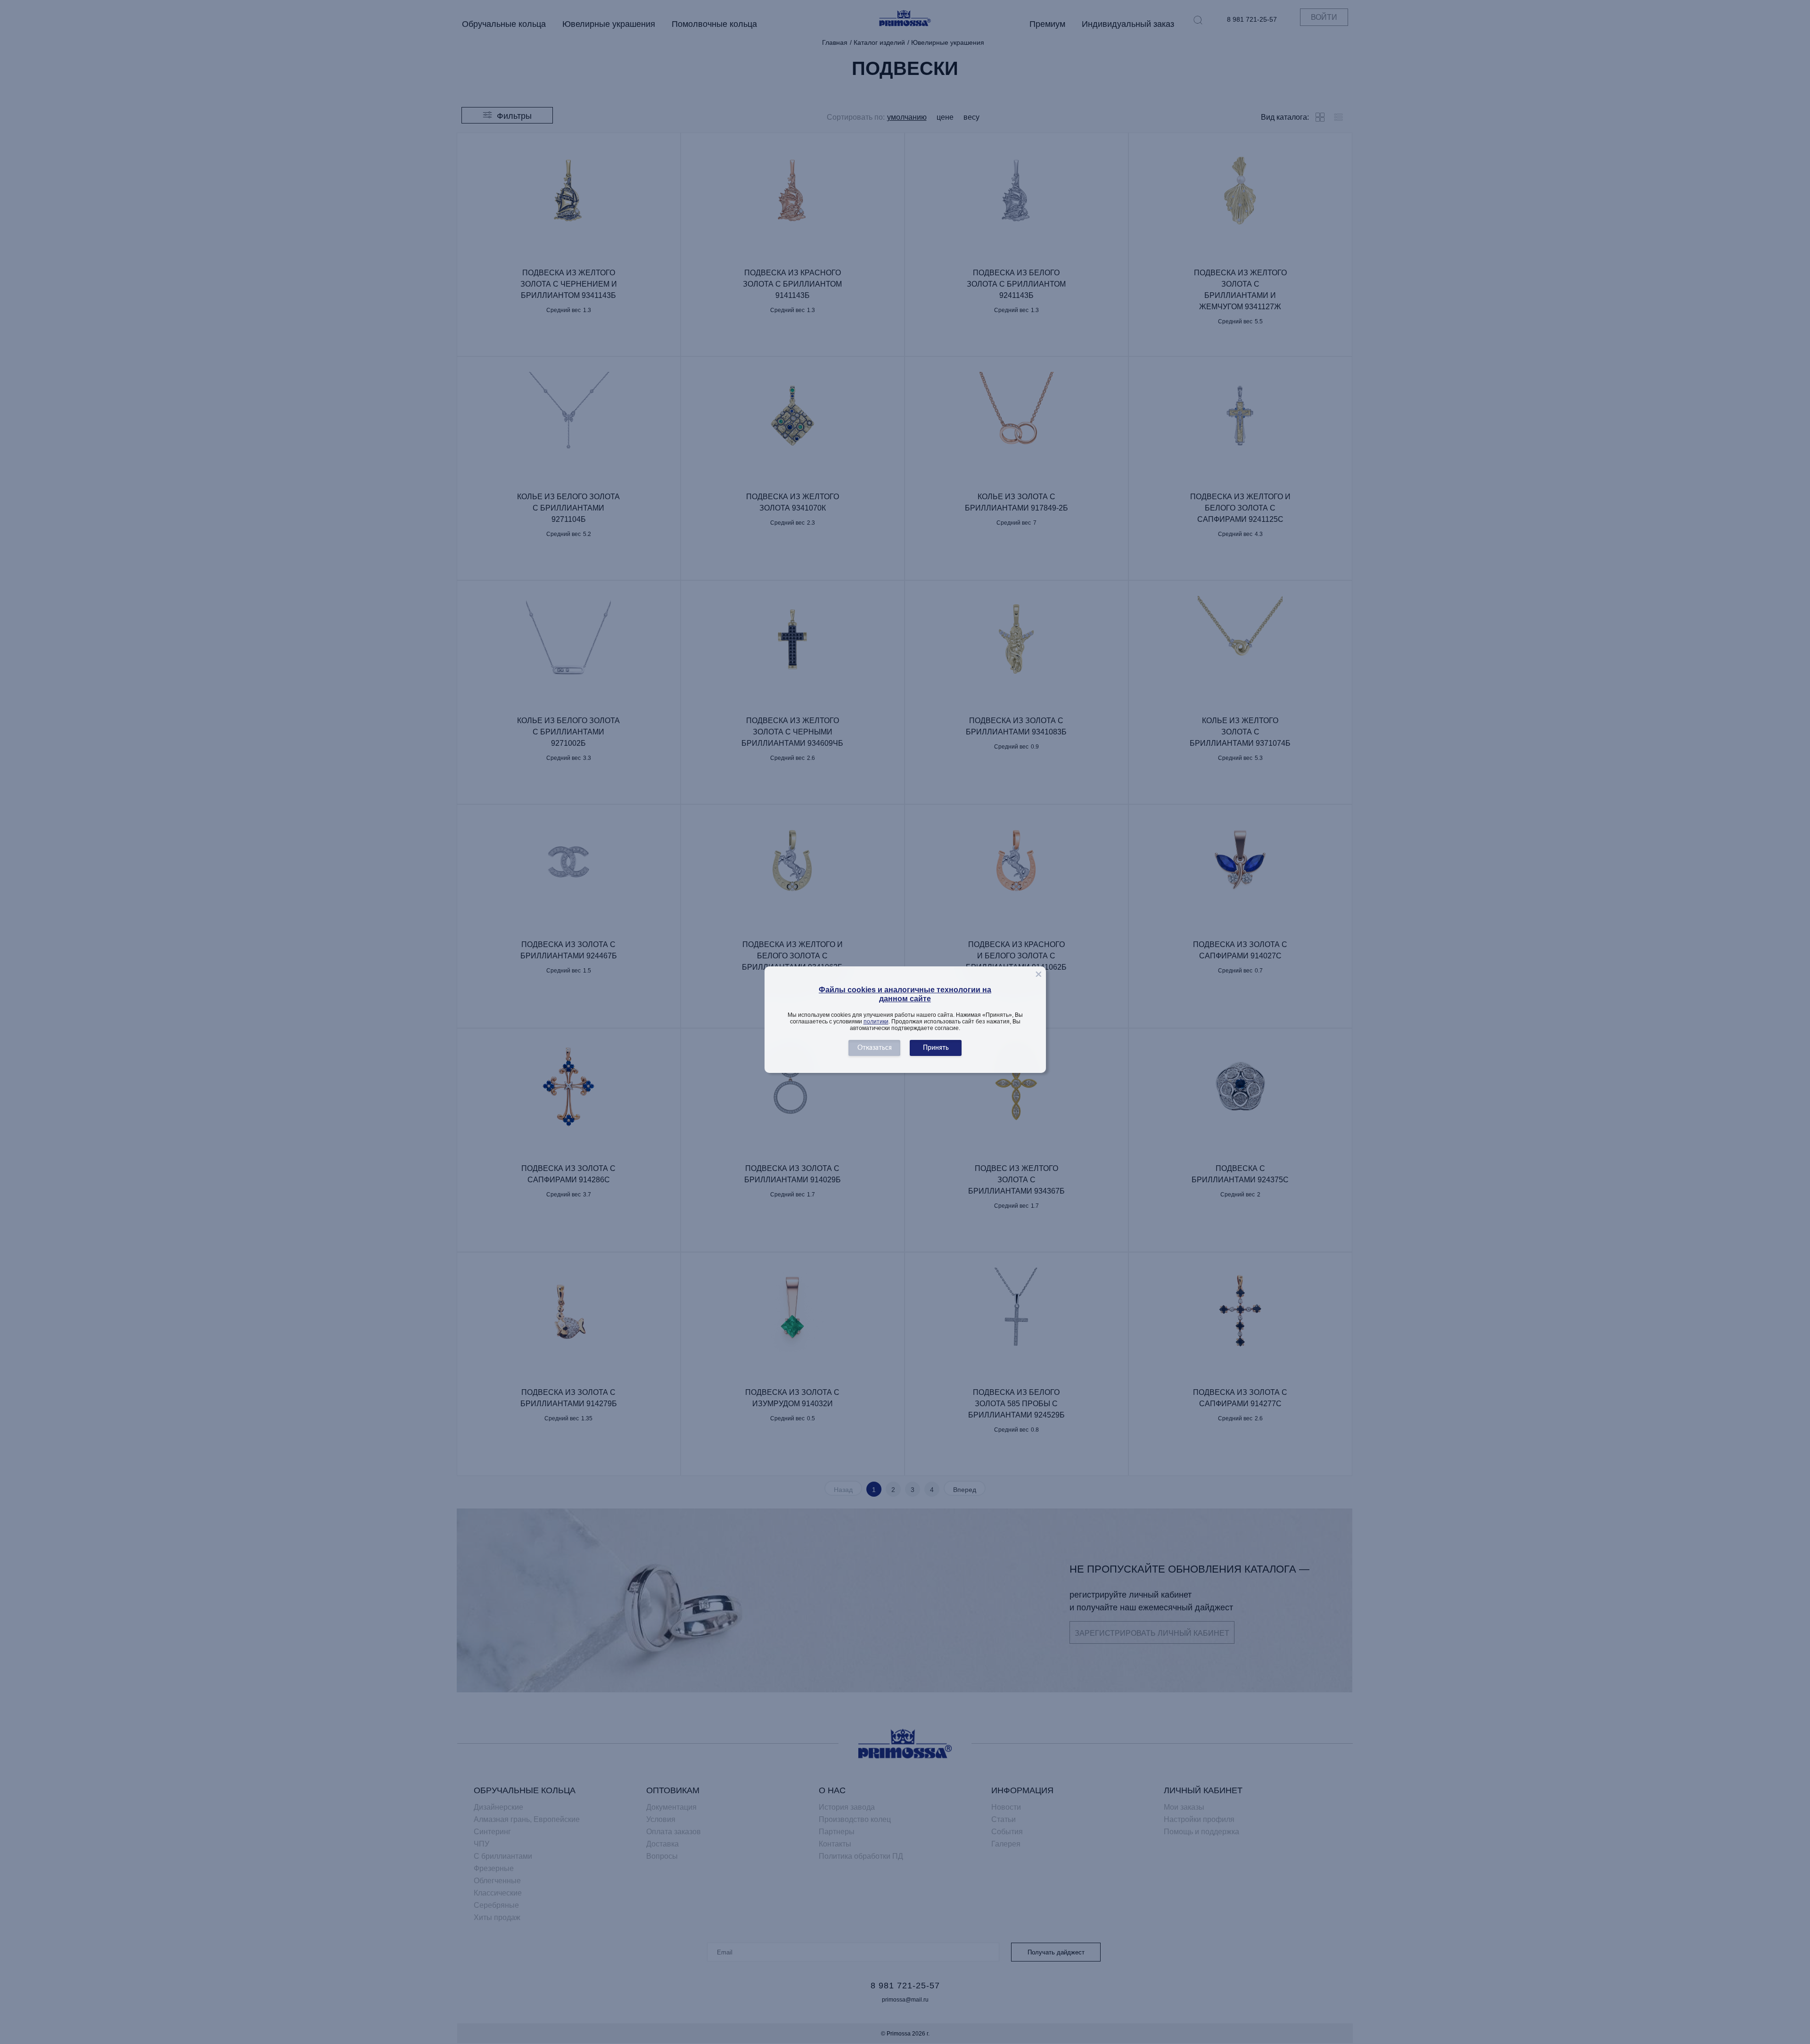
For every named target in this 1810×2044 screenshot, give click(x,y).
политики (876, 1022)
